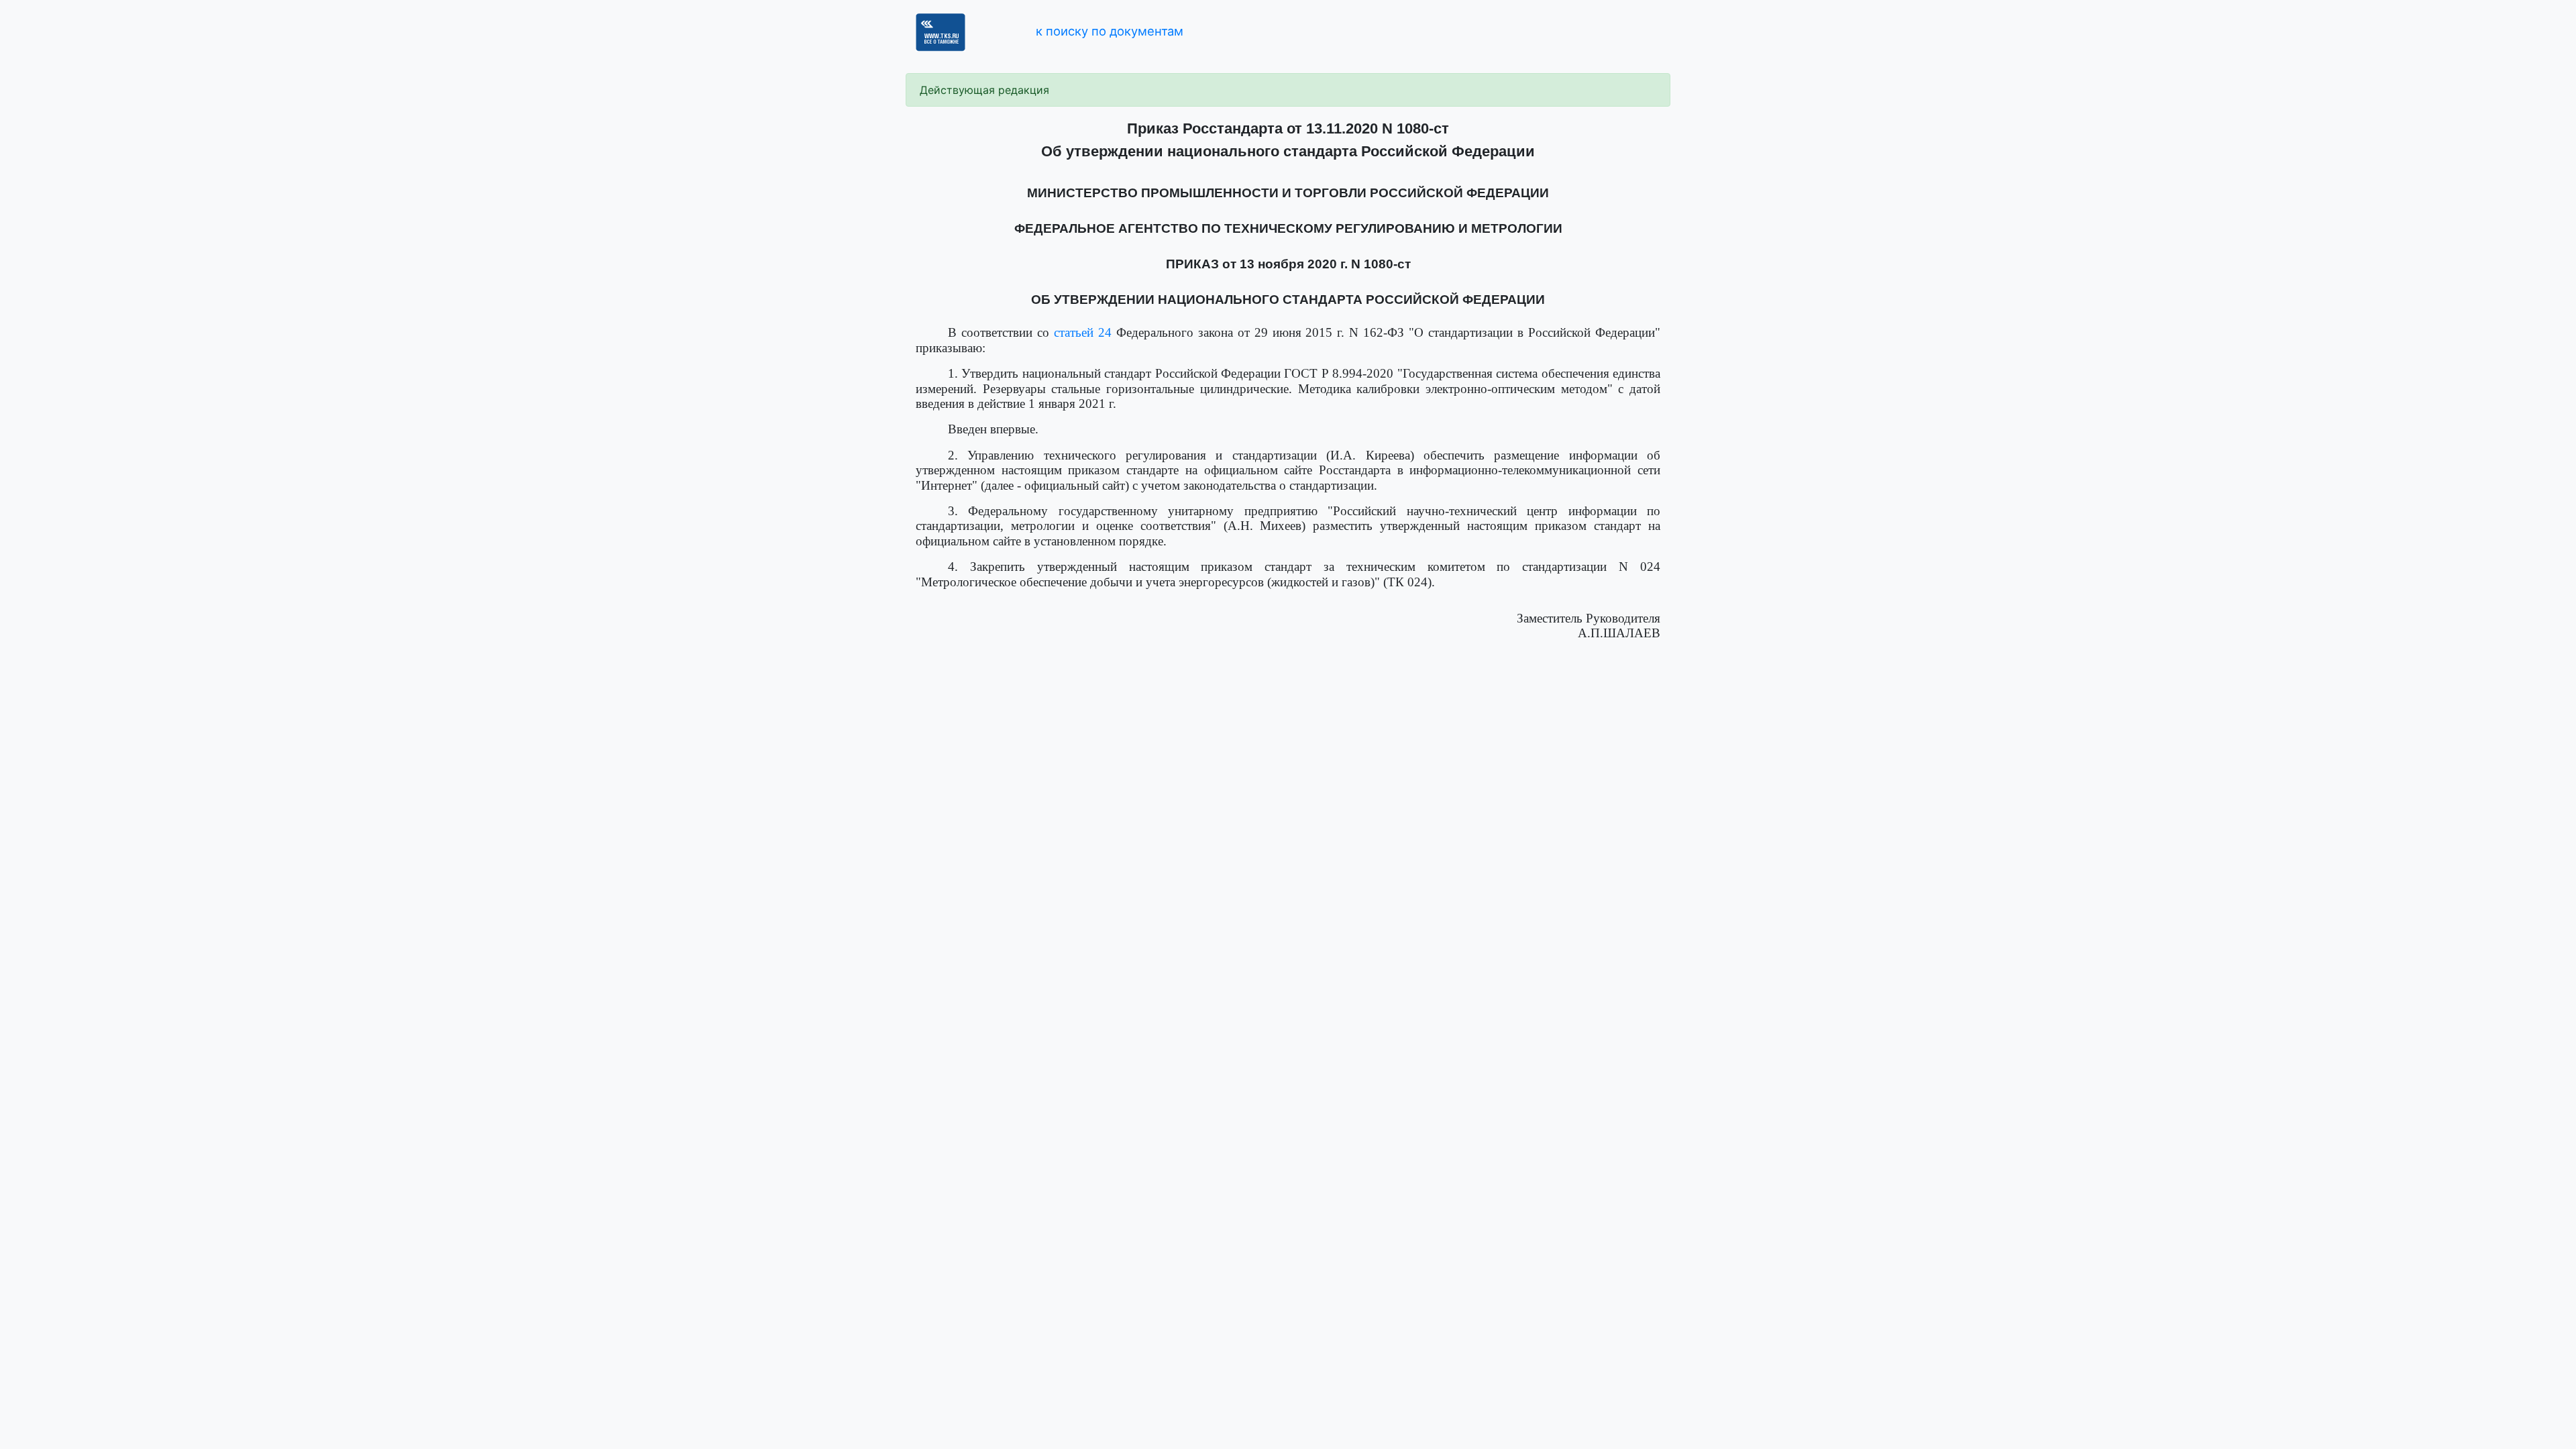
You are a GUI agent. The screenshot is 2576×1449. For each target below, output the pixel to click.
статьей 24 (1083, 332)
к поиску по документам (1110, 31)
